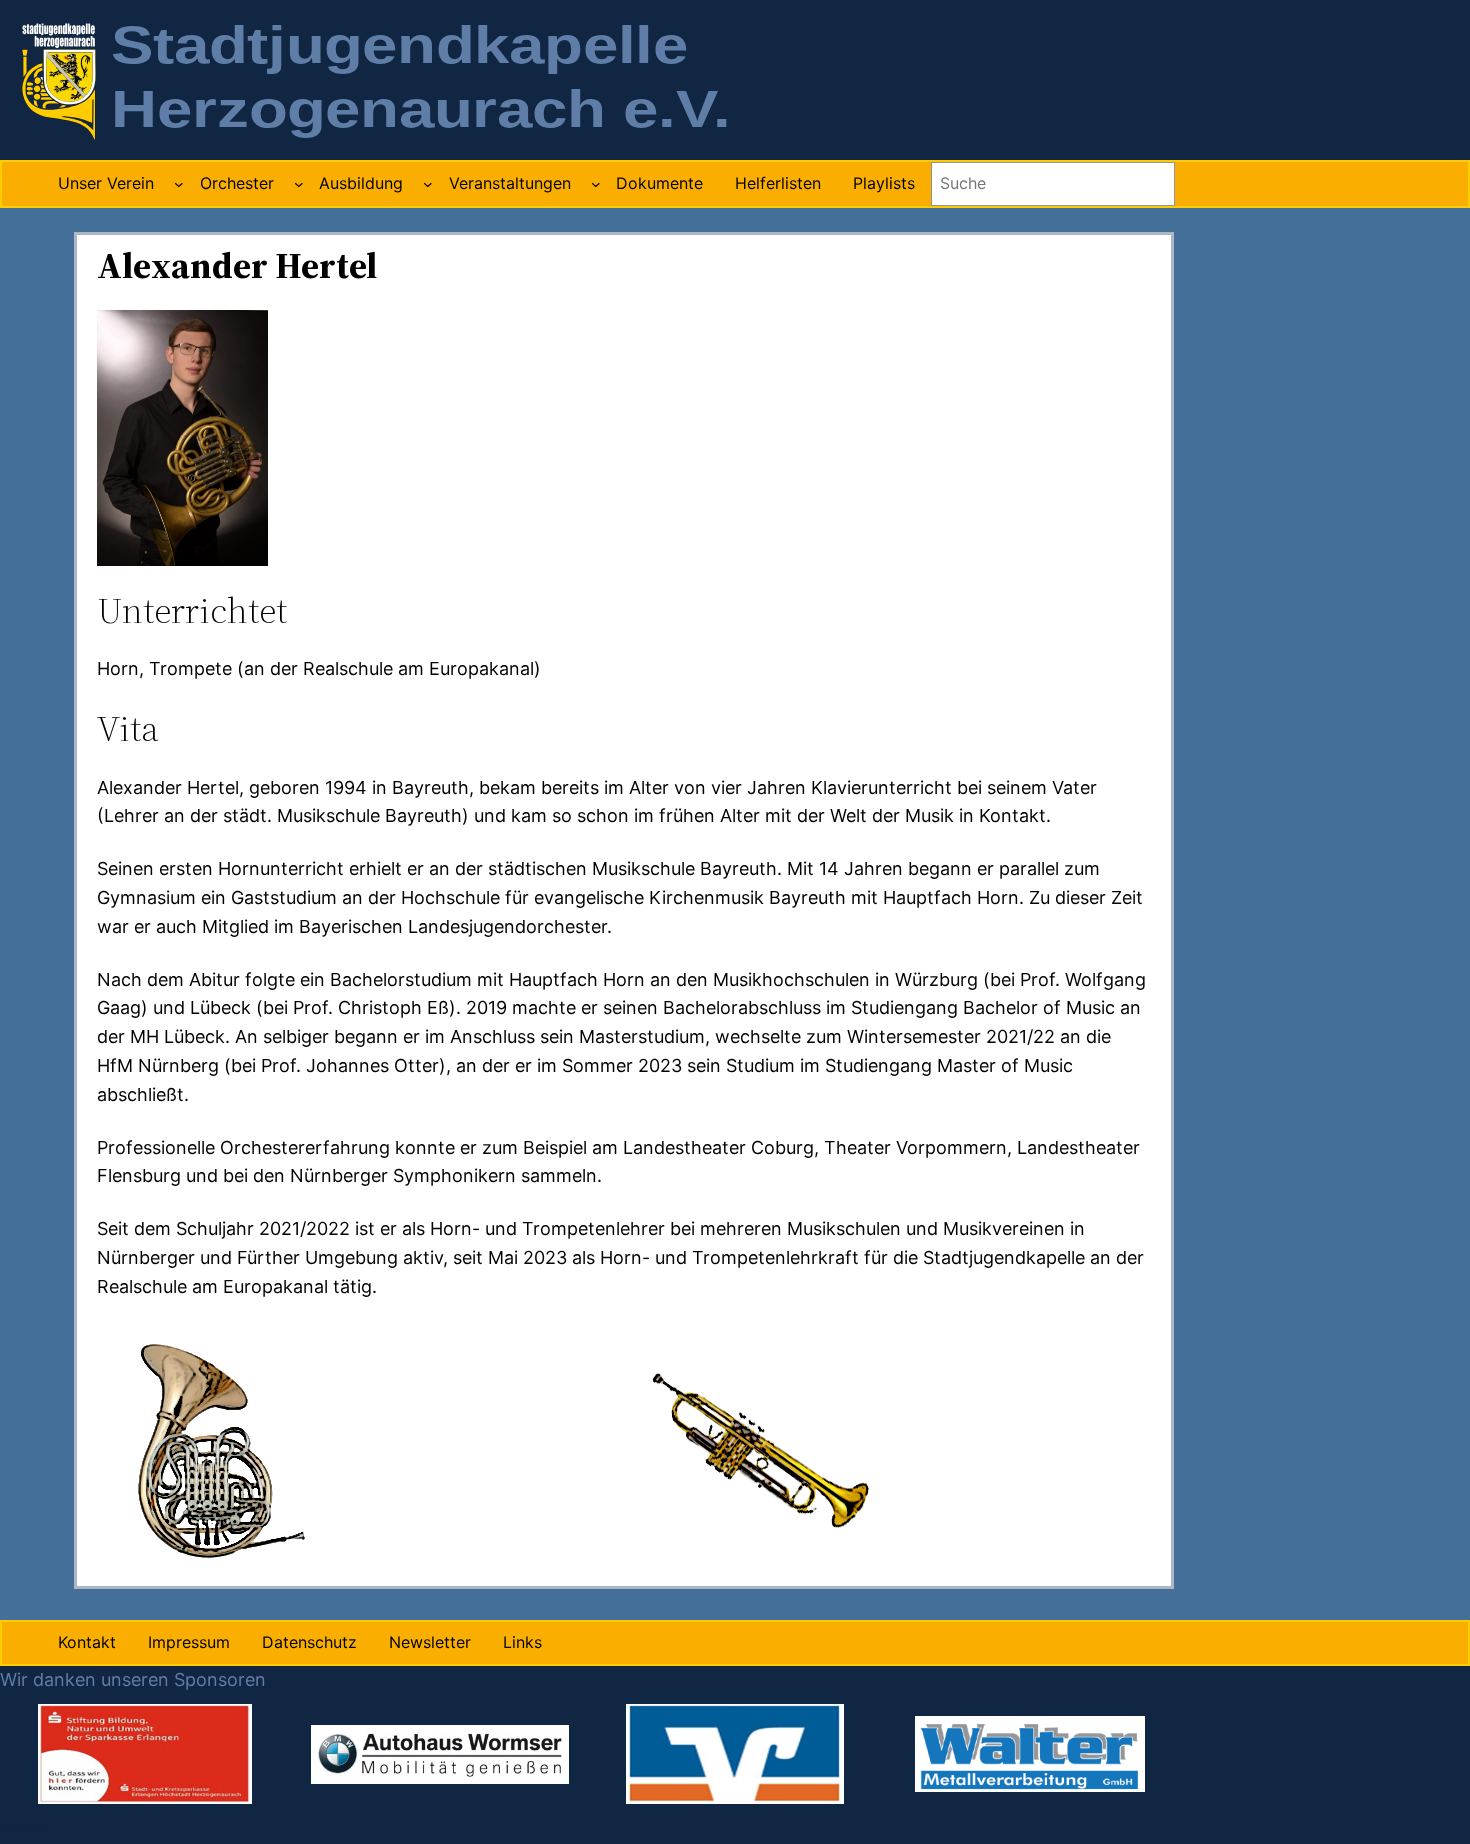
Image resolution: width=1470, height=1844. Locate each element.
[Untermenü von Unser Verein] (179, 184)
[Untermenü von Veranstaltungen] (596, 184)
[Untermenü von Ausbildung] (428, 184)
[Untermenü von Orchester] (299, 184)
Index (23, 1827)
